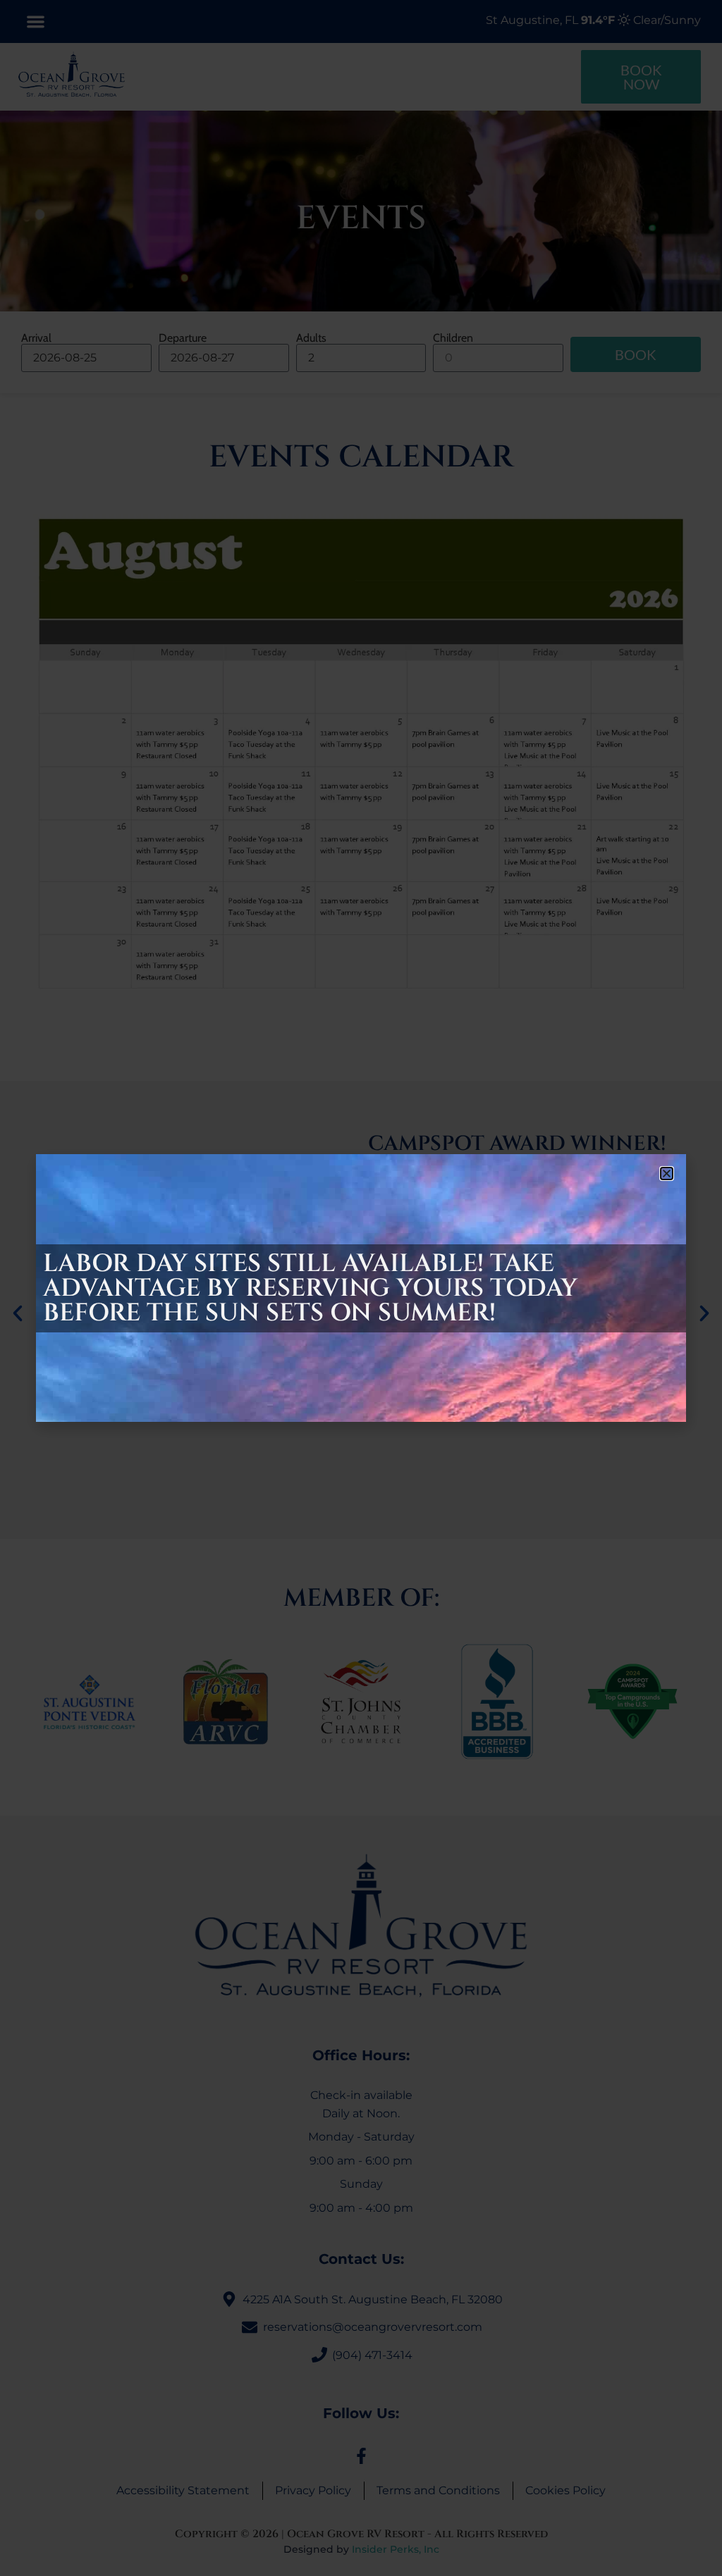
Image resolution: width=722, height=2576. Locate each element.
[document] (361, 1288)
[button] (667, 1174)
